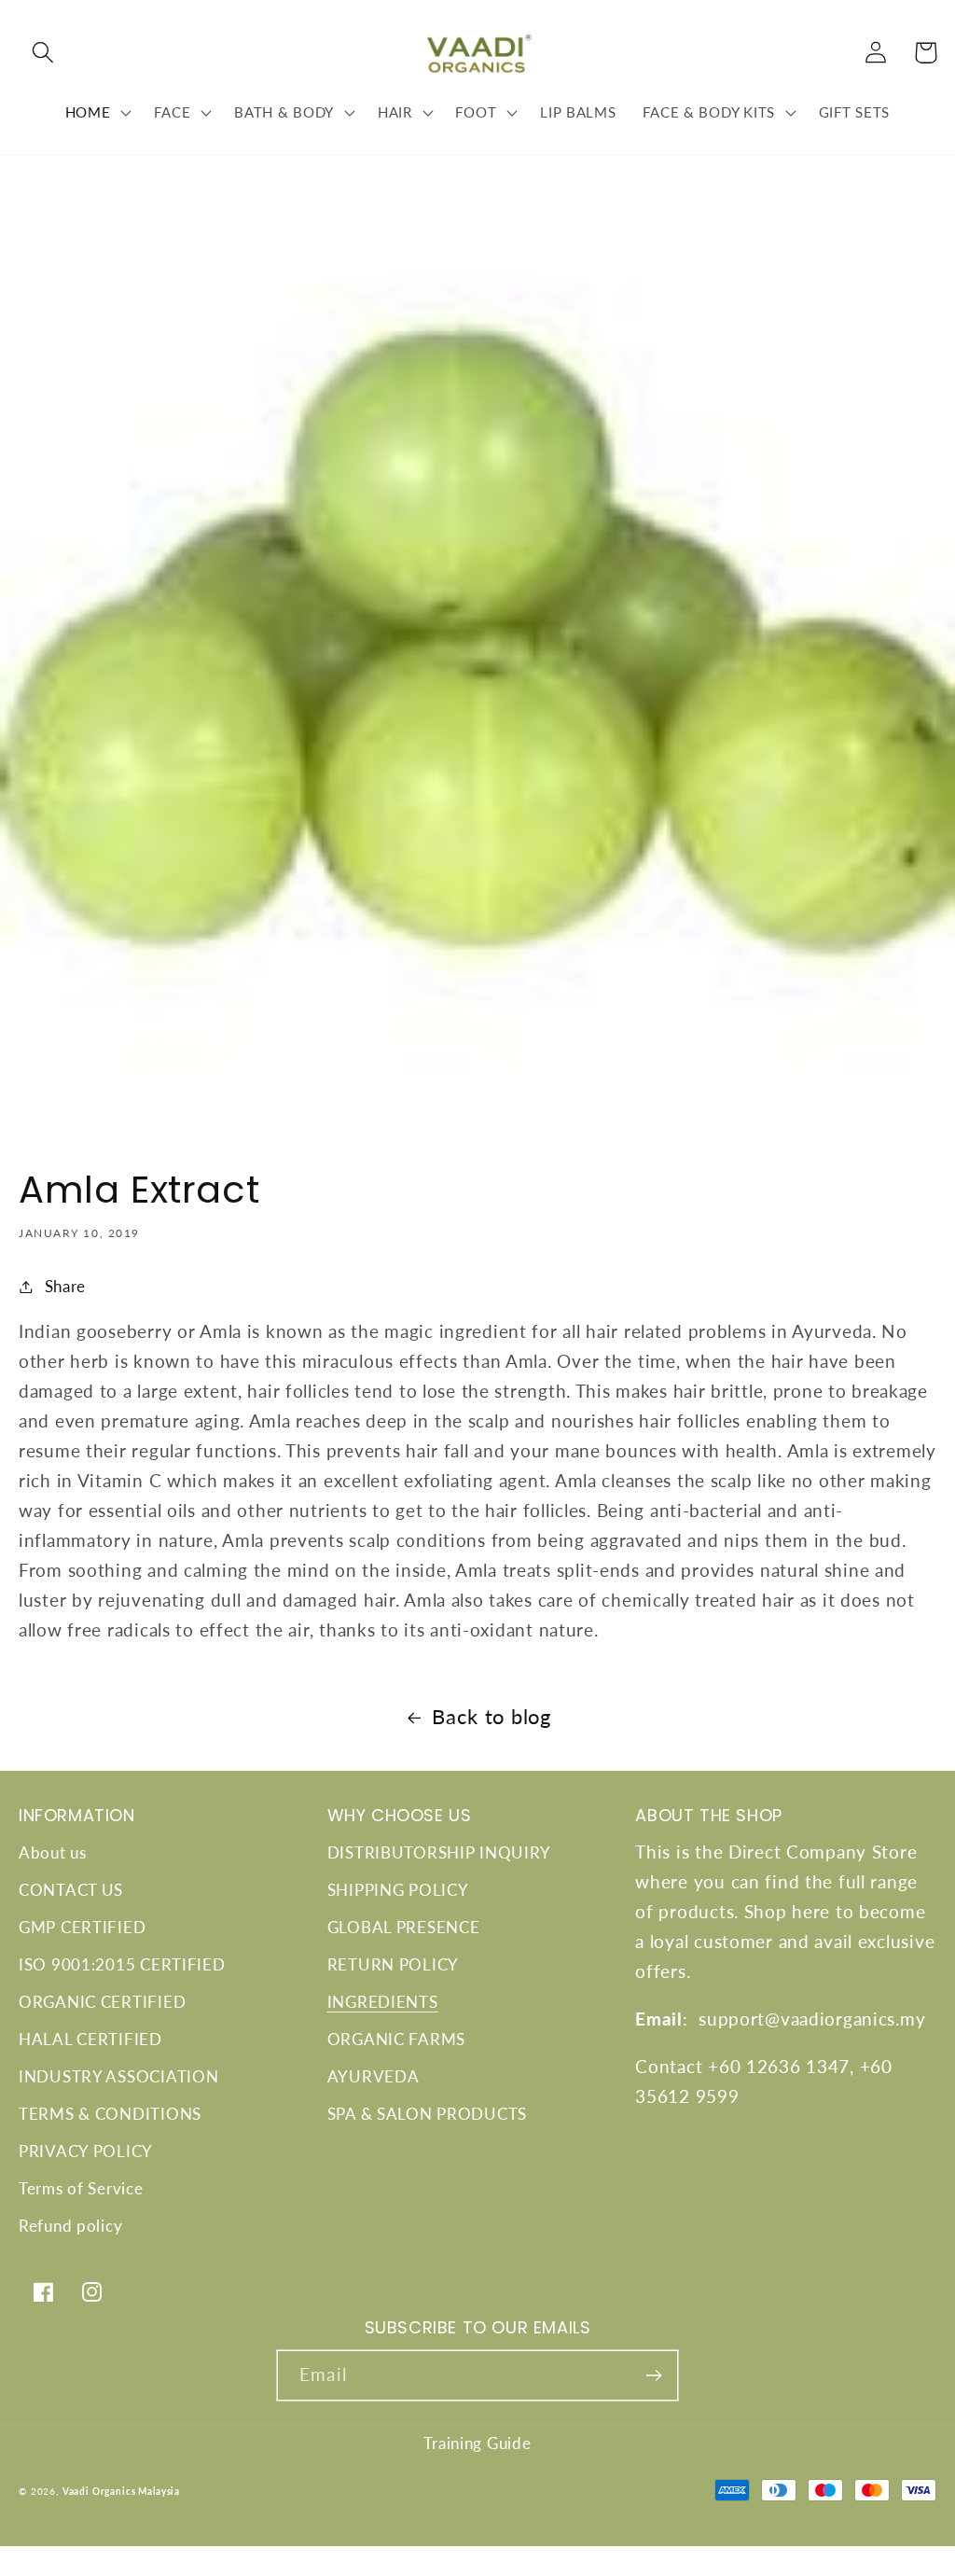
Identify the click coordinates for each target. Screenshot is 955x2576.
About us (53, 1852)
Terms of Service (81, 2188)
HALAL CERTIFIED (90, 2039)
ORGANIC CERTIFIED (102, 2002)
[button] (43, 53)
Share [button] (65, 1286)
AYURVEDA (374, 2076)
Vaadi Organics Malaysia (121, 2491)
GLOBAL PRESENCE (404, 1927)
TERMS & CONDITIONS (110, 2114)
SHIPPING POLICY (398, 1890)
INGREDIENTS (383, 2002)
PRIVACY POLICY (86, 2151)
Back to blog (491, 1717)
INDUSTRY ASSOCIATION (118, 2076)
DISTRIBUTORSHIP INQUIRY (440, 1852)
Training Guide (477, 2443)
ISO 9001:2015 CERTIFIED (122, 1964)
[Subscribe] (653, 2375)
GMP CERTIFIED (82, 1927)
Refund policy (70, 2226)
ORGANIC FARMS (396, 2039)
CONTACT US (71, 1890)
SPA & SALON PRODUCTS (427, 2114)
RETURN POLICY (393, 1964)
